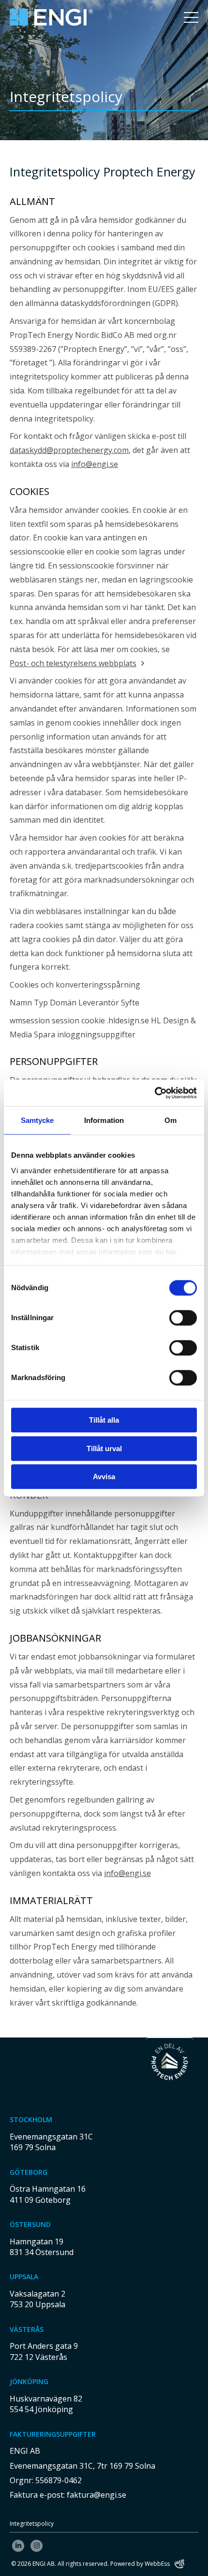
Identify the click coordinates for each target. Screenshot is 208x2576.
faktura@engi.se (97, 2495)
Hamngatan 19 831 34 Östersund (42, 2247)
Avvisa (104, 1477)
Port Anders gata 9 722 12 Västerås (44, 2351)
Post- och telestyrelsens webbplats (73, 663)
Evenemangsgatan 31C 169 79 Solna (51, 2142)
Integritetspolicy (32, 2524)
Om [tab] (171, 1120)
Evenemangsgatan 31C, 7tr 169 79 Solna (82, 2466)
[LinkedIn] (18, 2546)
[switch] (183, 1318)
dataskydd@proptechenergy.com (69, 450)
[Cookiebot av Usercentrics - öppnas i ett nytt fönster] (155, 1093)
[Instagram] (37, 2546)
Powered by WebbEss (140, 2564)
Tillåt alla (104, 1420)
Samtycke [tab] (37, 1120)
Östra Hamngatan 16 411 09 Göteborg (48, 2194)
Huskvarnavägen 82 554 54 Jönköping (46, 2404)
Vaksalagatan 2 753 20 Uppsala (37, 2299)
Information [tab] (104, 1120)
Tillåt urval (104, 1448)
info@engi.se (95, 464)
